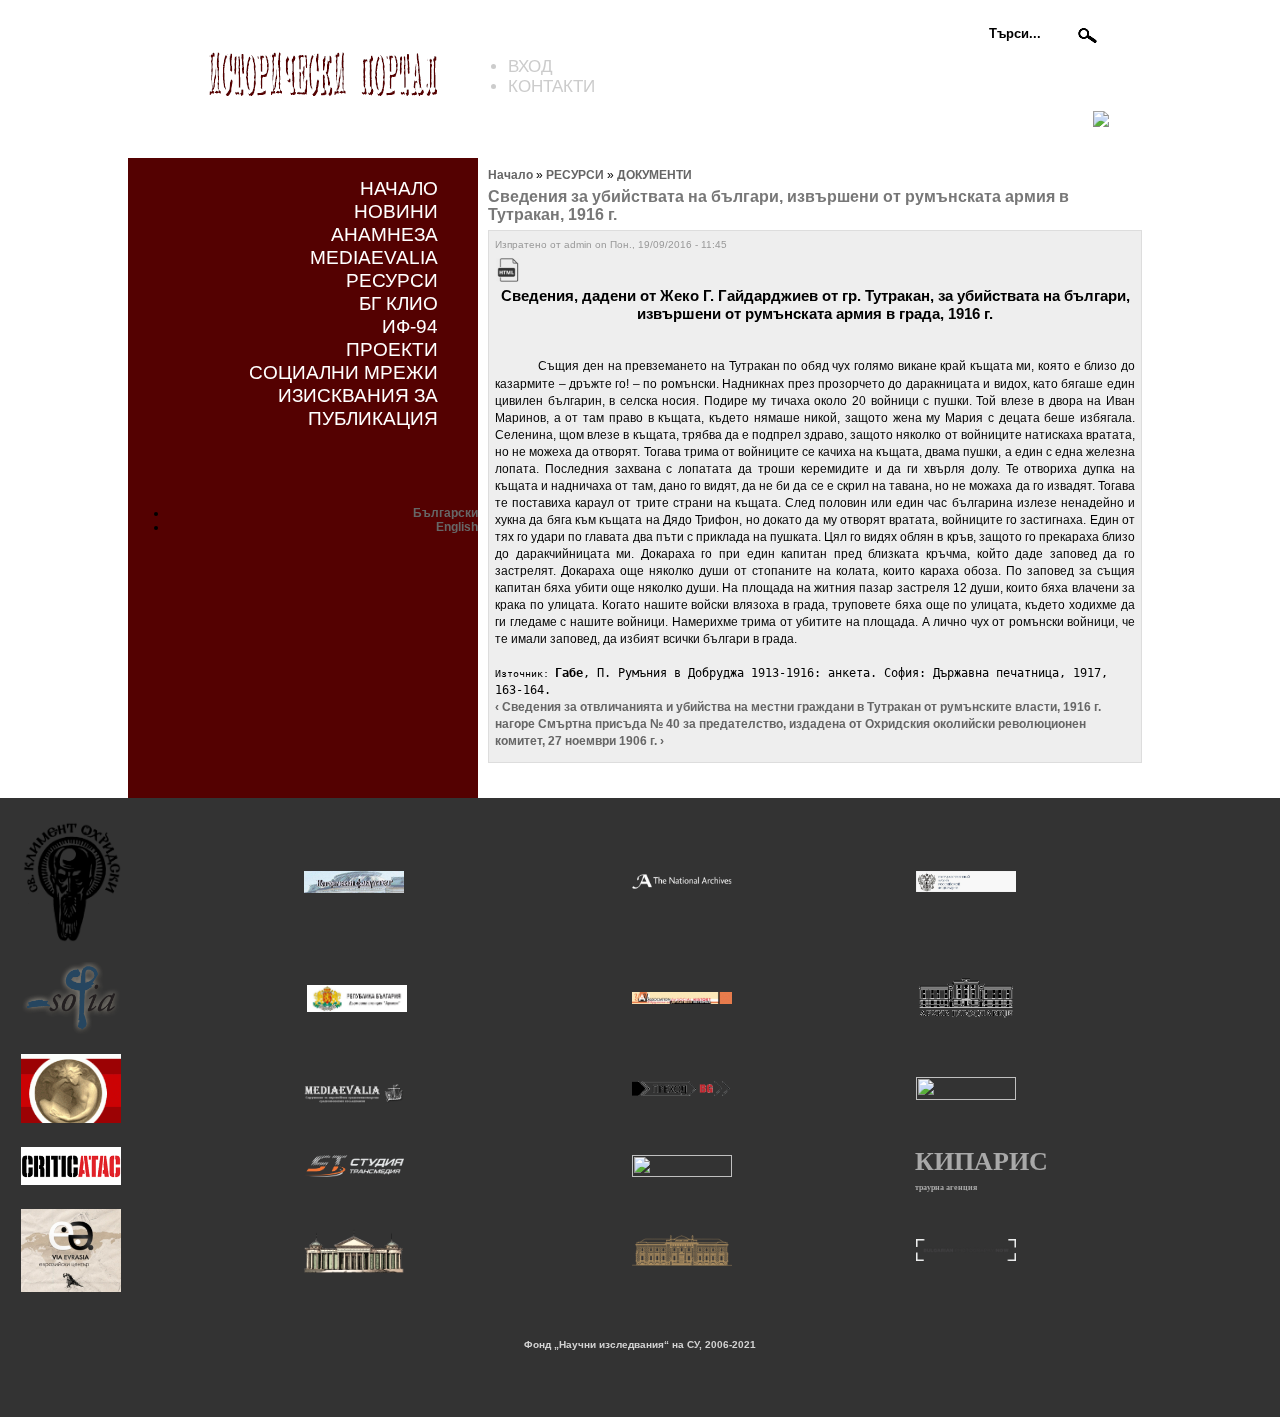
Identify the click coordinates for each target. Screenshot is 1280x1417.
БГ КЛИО (398, 303)
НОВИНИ (396, 211)
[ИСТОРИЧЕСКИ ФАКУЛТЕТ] (354, 890)
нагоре (515, 724)
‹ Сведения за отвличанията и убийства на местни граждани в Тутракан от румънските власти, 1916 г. (798, 707)
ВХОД (530, 66)
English (457, 527)
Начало (510, 175)
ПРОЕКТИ (392, 349)
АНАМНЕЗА (384, 234)
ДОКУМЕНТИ (654, 175)
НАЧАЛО (399, 188)
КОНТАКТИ (551, 86)
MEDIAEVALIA (374, 257)
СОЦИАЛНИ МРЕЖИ (343, 372)
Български (445, 513)
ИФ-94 (410, 326)
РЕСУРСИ (392, 280)
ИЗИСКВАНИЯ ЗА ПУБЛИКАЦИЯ (358, 406)
